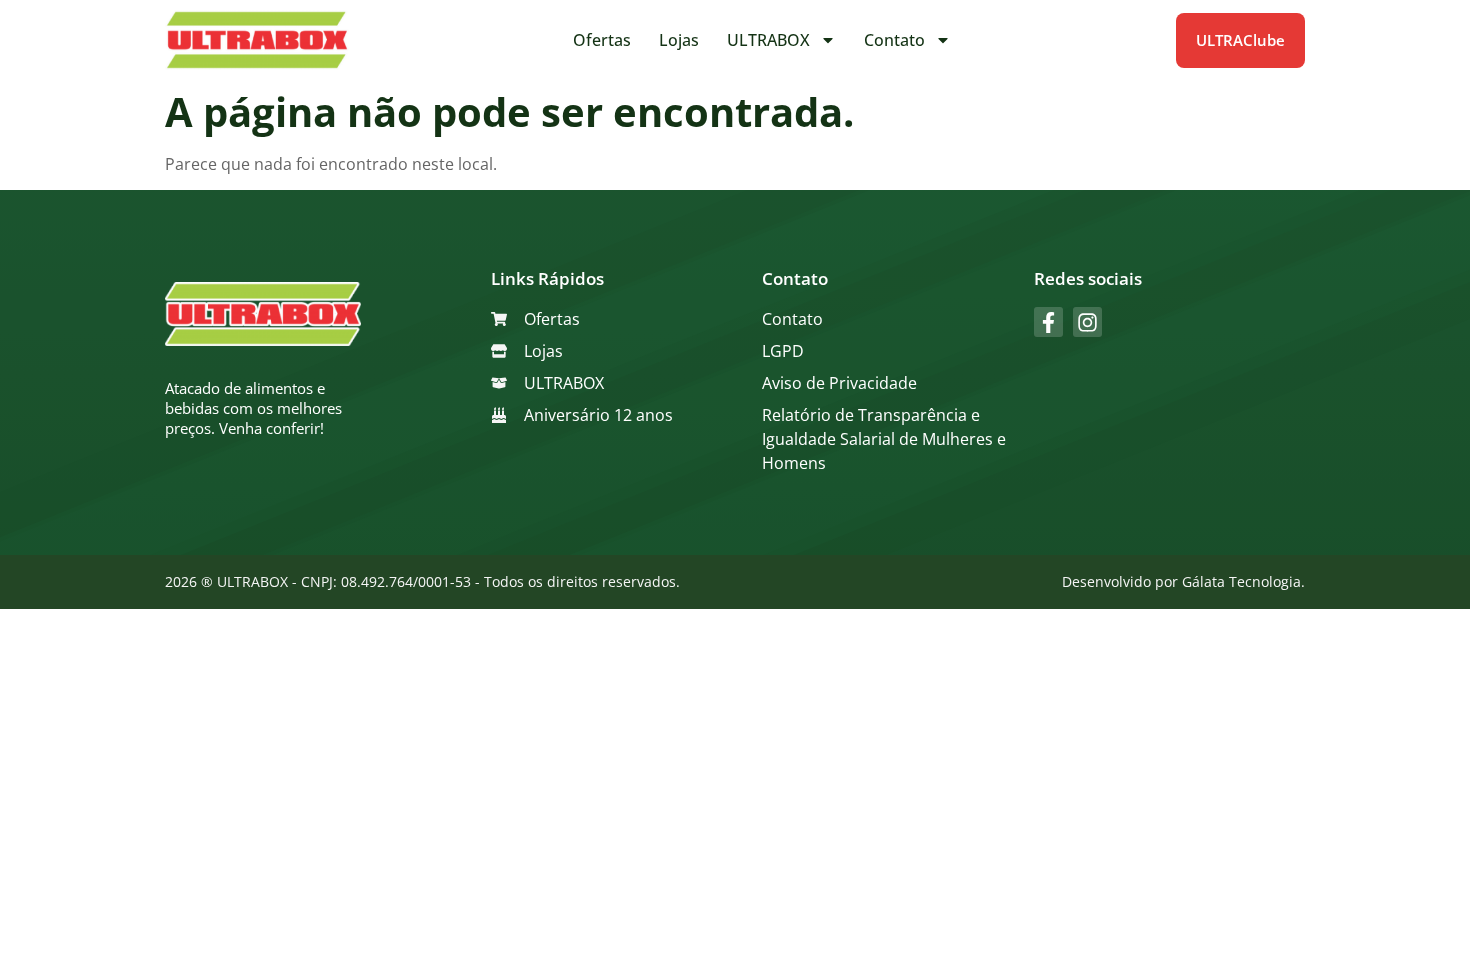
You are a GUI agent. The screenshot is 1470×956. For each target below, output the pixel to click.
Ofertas (602, 40)
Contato (894, 40)
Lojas (679, 40)
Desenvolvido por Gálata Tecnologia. (1183, 581)
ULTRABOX (768, 40)
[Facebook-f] (1048, 321)
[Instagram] (1087, 321)
